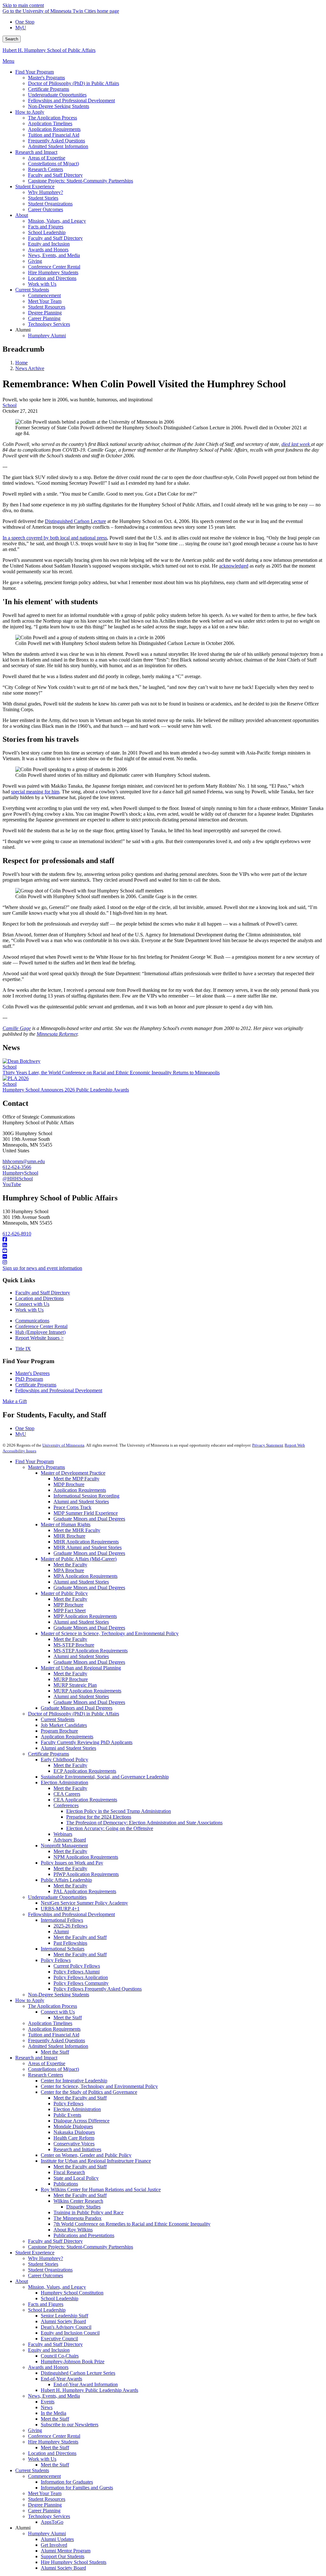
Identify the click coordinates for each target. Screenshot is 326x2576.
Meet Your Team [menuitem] (45, 301)
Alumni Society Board (63, 2321)
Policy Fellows (56, 1960)
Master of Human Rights (66, 1524)
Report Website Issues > (39, 1338)
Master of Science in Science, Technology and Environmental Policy (110, 1633)
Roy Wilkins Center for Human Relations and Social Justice (101, 2190)
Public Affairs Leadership (66, 1880)
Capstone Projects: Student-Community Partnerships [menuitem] (81, 181)
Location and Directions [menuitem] (52, 278)
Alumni (61, 1932)
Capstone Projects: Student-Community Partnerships (81, 2247)
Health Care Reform (74, 2138)
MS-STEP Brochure (74, 1645)
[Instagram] (163, 1263)
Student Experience (35, 2253)
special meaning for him (35, 792)
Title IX (23, 1349)
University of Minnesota (63, 1445)
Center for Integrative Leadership (74, 2081)
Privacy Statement (268, 1445)
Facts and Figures (46, 2304)
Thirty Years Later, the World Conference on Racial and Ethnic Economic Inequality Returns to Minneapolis (111, 1073)
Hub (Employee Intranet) (40, 1332)
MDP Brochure (69, 1484)
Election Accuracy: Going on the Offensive (110, 1828)
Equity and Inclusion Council (70, 2333)
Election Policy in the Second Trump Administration (119, 1811)
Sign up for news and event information (42, 1268)
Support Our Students (63, 2556)
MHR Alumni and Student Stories (88, 1547)
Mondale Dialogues (73, 2126)
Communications (32, 1321)
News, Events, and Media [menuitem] (54, 255)
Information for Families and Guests (77, 2488)
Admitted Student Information (58, 2046)
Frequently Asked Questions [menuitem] (57, 141)
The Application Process (53, 2006)
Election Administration (64, 1782)
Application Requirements (80, 1490)
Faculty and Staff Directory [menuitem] (55, 175)
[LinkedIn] (163, 1245)
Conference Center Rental (41, 1326)
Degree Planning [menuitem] (45, 313)
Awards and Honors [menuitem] (48, 250)
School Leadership (60, 2298)
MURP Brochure (71, 1679)
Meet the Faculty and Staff (80, 1937)
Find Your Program (35, 1461)
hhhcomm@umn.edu (24, 1161)
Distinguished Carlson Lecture (75, 521)
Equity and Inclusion (49, 2350)
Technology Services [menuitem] (49, 324)
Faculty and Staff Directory (43, 1293)
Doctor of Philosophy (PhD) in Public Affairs (74, 1714)
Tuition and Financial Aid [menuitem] (54, 135)
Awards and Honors (48, 2367)
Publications (66, 2184)
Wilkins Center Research (78, 2201)
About (22, 2281)
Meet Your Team (45, 2493)
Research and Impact (36, 2058)
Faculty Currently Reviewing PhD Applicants (87, 1742)
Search (12, 39)
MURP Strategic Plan (75, 1685)
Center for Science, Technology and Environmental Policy (99, 2086)
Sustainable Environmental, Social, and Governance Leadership (105, 1777)
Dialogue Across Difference (81, 2121)
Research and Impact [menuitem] (36, 152)
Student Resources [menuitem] (47, 307)
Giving (35, 2430)
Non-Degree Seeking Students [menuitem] (59, 106)
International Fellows (62, 1920)
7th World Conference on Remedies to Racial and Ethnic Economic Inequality (132, 2224)
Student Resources (47, 2499)
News (47, 2407)
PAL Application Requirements (85, 1891)
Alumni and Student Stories (81, 1502)
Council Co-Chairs (60, 2356)
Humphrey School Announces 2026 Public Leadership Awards (66, 1090)
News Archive (30, 368)
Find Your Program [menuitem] (35, 72)
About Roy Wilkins (73, 2230)
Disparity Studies (83, 2207)
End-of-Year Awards (61, 2379)
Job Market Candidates (64, 1725)
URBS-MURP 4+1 (60, 1909)
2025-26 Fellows (71, 1926)
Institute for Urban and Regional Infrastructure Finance (96, 2161)
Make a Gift (15, 1401)
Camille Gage (17, 1028)
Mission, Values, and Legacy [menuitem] (57, 221)
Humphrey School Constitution (72, 2293)
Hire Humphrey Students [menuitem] (53, 272)
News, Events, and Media (54, 2396)
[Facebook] (163, 1240)
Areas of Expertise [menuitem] (47, 158)
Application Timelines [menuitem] (50, 123)
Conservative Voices (74, 2144)
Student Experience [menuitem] (35, 186)
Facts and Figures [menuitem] (46, 227)
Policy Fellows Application (81, 1977)
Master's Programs (46, 1467)
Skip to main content (23, 5)
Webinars (63, 1834)
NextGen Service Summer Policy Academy (84, 1903)
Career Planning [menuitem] (44, 318)
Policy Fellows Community (81, 1983)
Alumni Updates (57, 2539)
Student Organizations (50, 2270)
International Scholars (63, 1949)
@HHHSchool (18, 1179)
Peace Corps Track (72, 1507)
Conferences (66, 1805)
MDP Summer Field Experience (86, 1513)
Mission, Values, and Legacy (57, 2287)
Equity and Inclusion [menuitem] (49, 244)
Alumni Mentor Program (66, 2551)
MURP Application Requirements (87, 1691)
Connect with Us (32, 1304)
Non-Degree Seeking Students (59, 1995)
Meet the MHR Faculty (77, 1530)
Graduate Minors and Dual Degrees (89, 1519)
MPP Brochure (68, 1605)
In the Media (53, 2413)
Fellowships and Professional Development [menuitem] (71, 100)
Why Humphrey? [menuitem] (46, 192)
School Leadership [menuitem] (47, 232)
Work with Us (29, 1310)
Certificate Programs (36, 1385)
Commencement (44, 2476)
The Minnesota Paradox (78, 2218)
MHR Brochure (69, 1536)
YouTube (12, 1184)
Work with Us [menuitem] (42, 284)
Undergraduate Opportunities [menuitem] (57, 95)
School (10, 405)
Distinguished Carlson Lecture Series (78, 2373)
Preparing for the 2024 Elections (99, 1817)
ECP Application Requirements (85, 1771)
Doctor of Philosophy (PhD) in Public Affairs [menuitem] (74, 83)
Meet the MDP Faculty (76, 1479)
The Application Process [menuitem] (53, 118)
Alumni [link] (23, 330)
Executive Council (59, 2339)
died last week (296, 444)
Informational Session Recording (86, 1496)
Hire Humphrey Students (53, 2442)
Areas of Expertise (47, 2063)
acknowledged (234, 566)
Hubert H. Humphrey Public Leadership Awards (89, 2390)
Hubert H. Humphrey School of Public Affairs (49, 50)
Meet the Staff (68, 2018)
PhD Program (29, 1379)
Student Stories (43, 2264)
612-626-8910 (17, 1234)
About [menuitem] (22, 215)
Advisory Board (70, 1840)
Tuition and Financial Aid (54, 2035)
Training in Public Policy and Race (89, 2212)
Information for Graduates (67, 2482)
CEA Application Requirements (85, 1800)
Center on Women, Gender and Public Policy (86, 2155)
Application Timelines (50, 2023)
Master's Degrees (32, 1373)
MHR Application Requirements (86, 1542)
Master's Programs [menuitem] (46, 78)
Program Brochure (59, 1731)
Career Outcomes (46, 2275)
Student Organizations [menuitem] (50, 204)
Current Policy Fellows (77, 1966)
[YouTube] (163, 1251)
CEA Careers (67, 1794)
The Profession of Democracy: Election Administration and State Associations (144, 1823)
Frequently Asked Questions (57, 2040)
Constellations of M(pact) (53, 2069)
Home (21, 363)
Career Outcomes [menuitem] (46, 209)
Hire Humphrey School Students (74, 2562)
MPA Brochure (69, 1570)
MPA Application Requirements (85, 1576)
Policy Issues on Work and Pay (72, 1863)
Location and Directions (39, 1298)
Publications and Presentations (84, 2235)
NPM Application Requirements (86, 1857)
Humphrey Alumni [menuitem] (47, 336)
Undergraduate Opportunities (57, 1897)
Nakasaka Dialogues (74, 2132)
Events (48, 2402)
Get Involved (54, 2545)
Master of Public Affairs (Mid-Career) (79, 1559)
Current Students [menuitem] (32, 290)
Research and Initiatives (77, 2149)
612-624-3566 (17, 1167)
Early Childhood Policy (64, 1760)
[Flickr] (163, 1257)
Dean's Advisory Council (66, 2327)
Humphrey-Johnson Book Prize (73, 2361)
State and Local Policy (76, 2178)
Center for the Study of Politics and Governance (89, 2092)
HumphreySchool (20, 1173)
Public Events (67, 2115)
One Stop (25, 22)
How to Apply (30, 2000)
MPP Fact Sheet (70, 1610)
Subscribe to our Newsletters (70, 2425)
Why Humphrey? (46, 2258)
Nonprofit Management (64, 1846)
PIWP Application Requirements (86, 1874)
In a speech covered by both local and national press (55, 538)
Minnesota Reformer (57, 1034)
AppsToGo (52, 2522)
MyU (21, 28)
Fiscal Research (69, 2172)
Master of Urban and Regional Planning (81, 1668)
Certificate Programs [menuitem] (49, 89)
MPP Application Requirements (85, 1616)
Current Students (58, 1719)
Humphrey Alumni (47, 2533)
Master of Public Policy (64, 1593)
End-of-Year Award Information (86, 2384)
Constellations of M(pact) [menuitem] (53, 164)
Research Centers (46, 2075)
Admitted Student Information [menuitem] (58, 146)
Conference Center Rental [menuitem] (54, 267)
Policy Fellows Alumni (77, 1972)
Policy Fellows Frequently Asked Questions (98, 1989)
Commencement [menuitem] (44, 295)
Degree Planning (45, 2505)
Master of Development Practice (73, 1473)
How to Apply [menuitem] (30, 112)
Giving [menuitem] (35, 261)
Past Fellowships (70, 1943)
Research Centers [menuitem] (46, 169)
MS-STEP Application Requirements (91, 1651)
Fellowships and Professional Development (59, 1390)
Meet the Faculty (70, 1565)
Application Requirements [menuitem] (54, 129)
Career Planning (44, 2511)
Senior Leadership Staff (64, 2316)
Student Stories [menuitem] (43, 198)
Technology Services (49, 2516)
